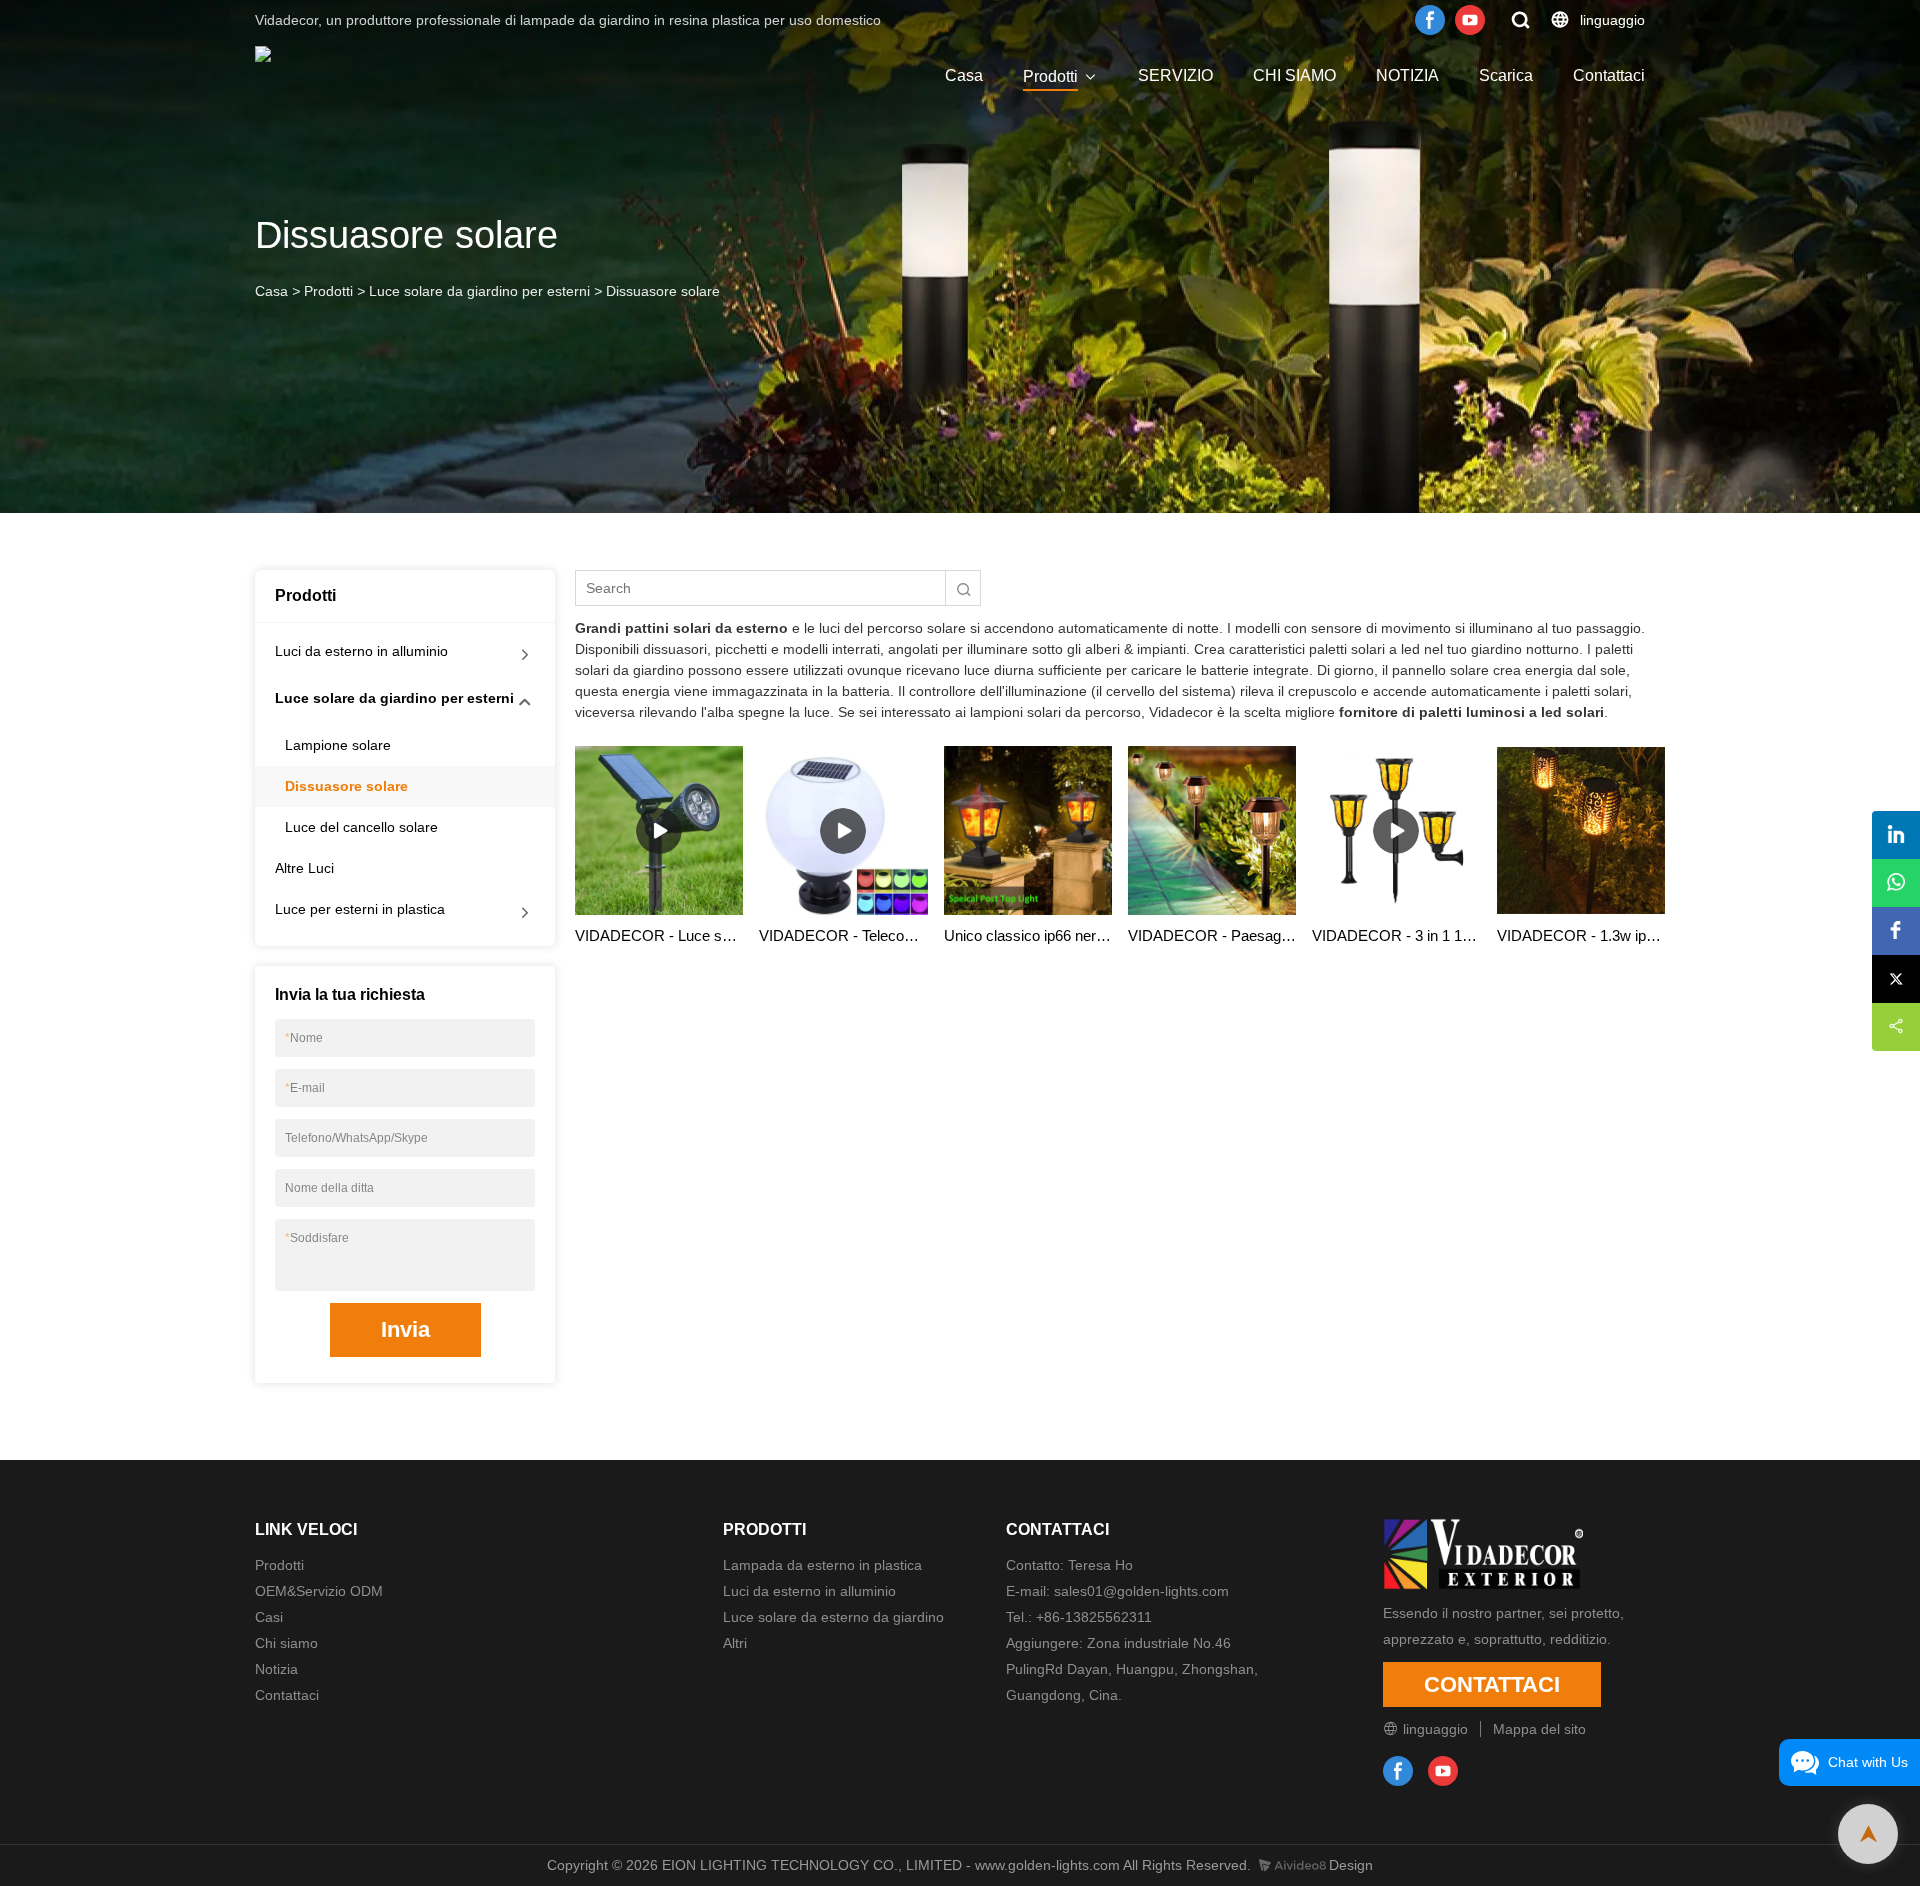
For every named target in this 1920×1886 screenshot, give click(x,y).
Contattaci (1609, 75)
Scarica (1506, 75)
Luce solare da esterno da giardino (833, 1617)
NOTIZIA (1407, 75)
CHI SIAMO (1294, 75)
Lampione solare (338, 745)
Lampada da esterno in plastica (822, 1565)
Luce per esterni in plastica (360, 909)
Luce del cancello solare (361, 827)
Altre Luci (304, 868)
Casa (964, 75)
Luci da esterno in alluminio (361, 651)
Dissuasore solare (663, 291)
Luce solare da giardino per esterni (479, 291)
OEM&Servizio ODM (319, 1591)
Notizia (276, 1669)
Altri (735, 1643)
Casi (269, 1617)
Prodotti (1050, 76)
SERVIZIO (1175, 75)
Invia (405, 1329)
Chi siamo (286, 1643)
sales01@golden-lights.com (1141, 1591)
